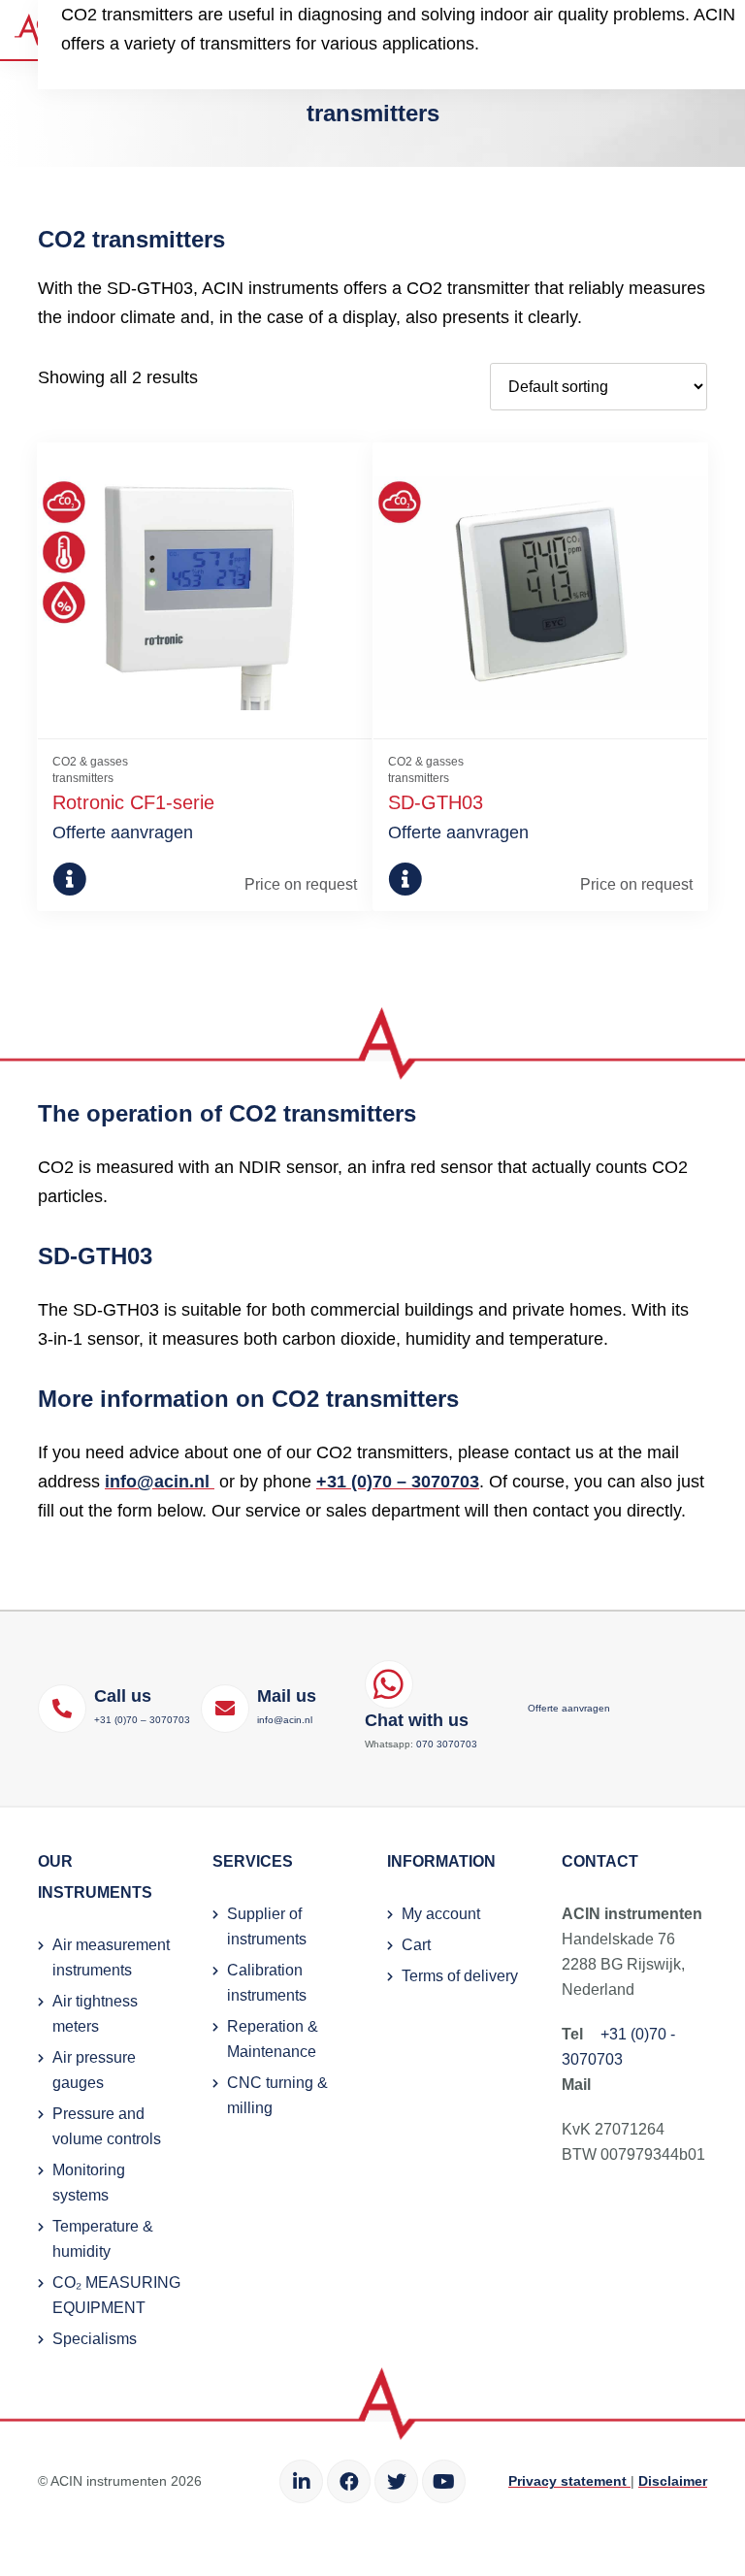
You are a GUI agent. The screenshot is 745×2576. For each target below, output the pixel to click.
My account (441, 1914)
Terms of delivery (460, 1976)
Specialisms (95, 2339)
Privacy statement (569, 2481)
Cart (416, 1945)
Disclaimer (673, 2481)
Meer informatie (86, 879)
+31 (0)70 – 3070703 (398, 1482)
